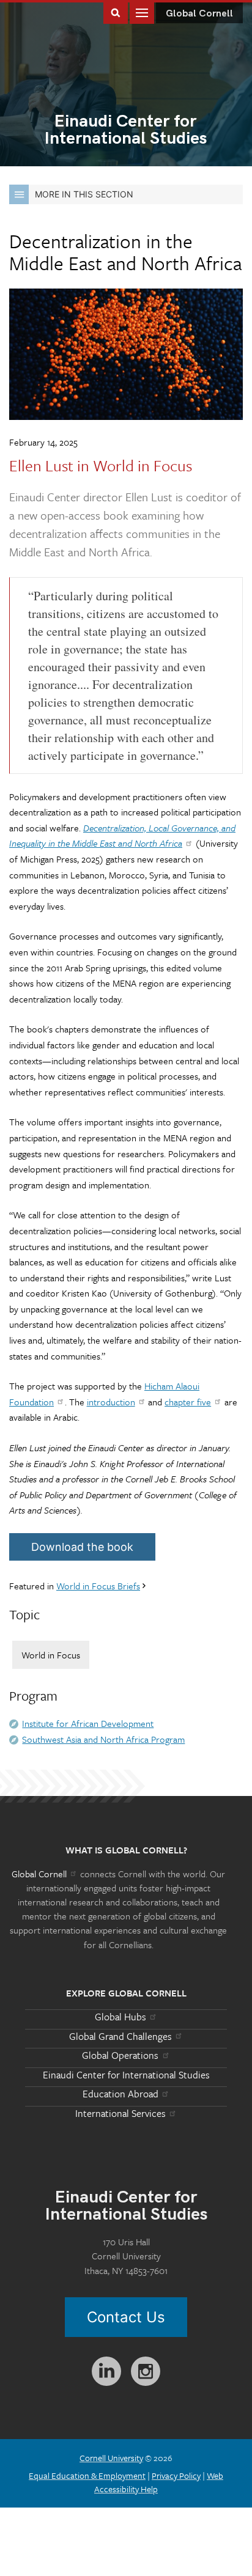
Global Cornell (199, 14)
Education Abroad (120, 2094)
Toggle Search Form (116, 12)
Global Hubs (120, 2017)
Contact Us (126, 2317)
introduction (111, 1402)
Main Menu (142, 12)
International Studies (126, 131)
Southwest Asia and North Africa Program (103, 1739)
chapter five (188, 1402)
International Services (120, 2113)
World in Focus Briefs (98, 1586)
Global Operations (120, 2055)
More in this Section (84, 194)
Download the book (82, 1547)
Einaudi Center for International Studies (126, 2075)
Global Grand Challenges (120, 2036)
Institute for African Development (88, 1723)
